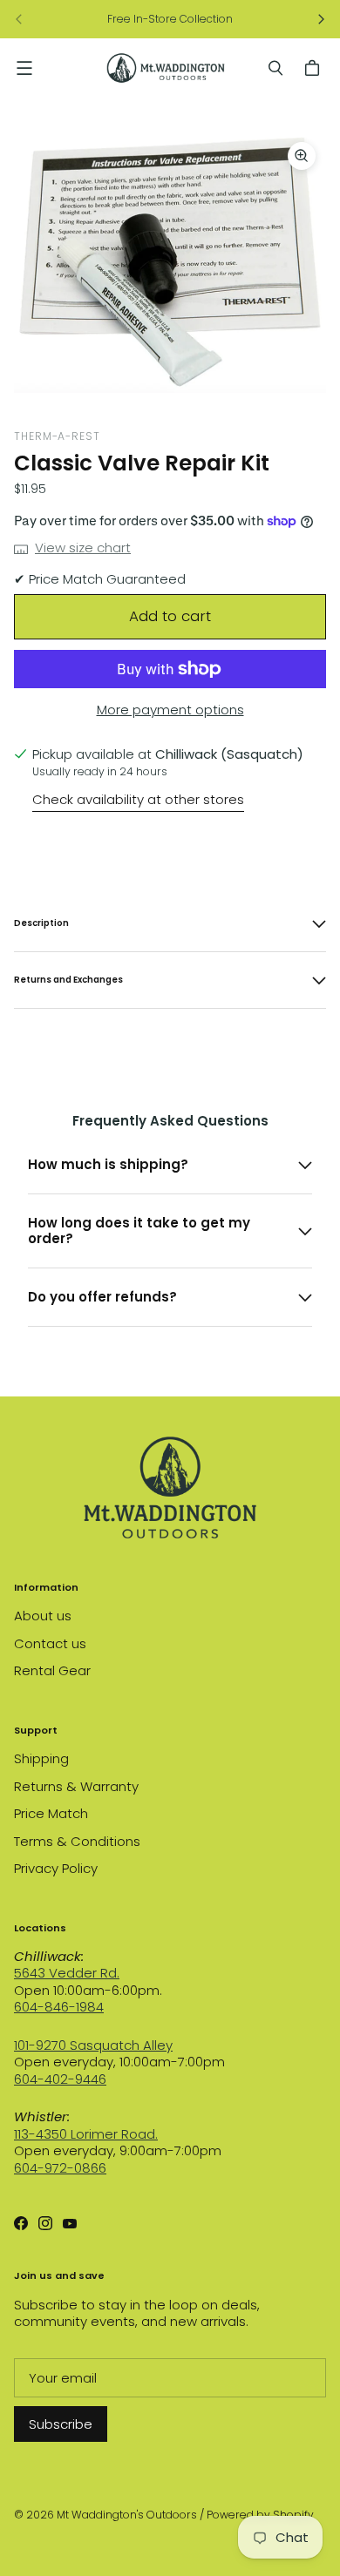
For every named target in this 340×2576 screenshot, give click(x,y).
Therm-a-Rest (57, 436)
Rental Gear (52, 1670)
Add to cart (170, 616)
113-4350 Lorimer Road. (86, 2134)
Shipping (41, 1758)
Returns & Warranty (76, 1786)
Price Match (51, 1813)
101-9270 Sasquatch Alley (93, 2045)
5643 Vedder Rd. (67, 1973)
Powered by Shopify (260, 2515)
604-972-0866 (60, 2168)
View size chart (83, 548)
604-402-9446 (60, 2079)
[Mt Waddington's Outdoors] (166, 68)
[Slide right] (321, 19)
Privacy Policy (56, 1868)
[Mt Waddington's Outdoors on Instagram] (45, 2223)
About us (43, 1616)
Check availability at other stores (138, 800)
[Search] (275, 68)
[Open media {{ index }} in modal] (170, 262)
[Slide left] (19, 19)
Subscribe (61, 2424)
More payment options (170, 710)
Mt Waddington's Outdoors (127, 2515)
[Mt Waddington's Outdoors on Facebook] (21, 2223)
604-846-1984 (59, 2007)
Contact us (50, 1643)
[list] (170, 263)
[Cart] (315, 68)
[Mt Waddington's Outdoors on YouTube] (70, 2223)
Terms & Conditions (77, 1841)
